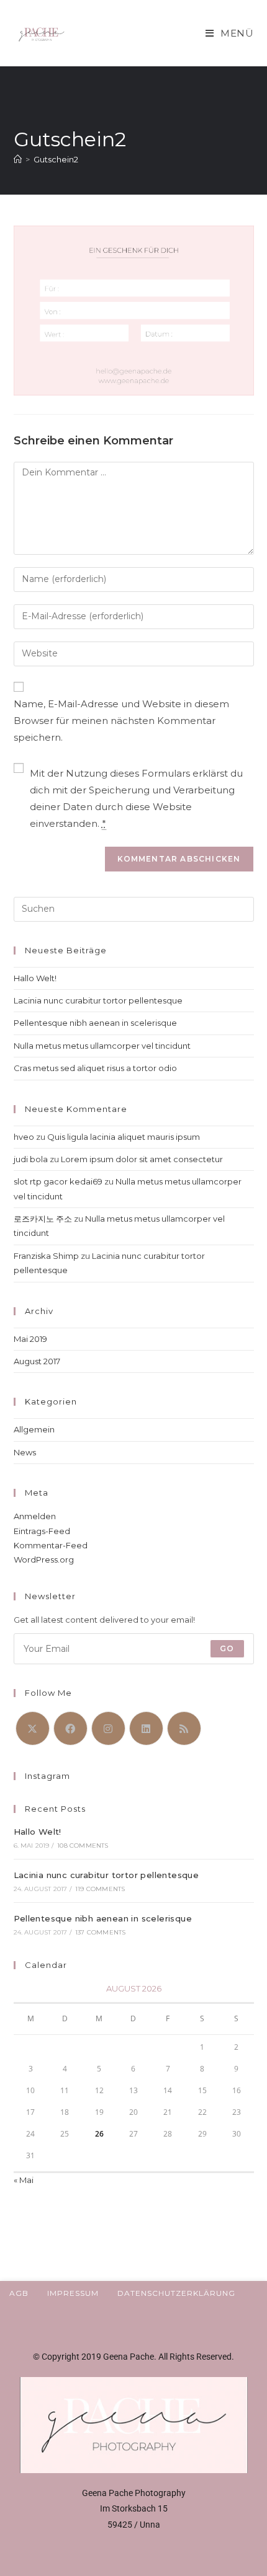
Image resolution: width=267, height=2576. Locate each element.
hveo (24, 1137)
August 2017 (37, 1361)
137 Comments (100, 1932)
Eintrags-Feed (42, 1531)
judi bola (31, 1159)
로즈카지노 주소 (43, 1219)
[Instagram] (108, 1728)
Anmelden (35, 1516)
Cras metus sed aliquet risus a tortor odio (95, 1068)
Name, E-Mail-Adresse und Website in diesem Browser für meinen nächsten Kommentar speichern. (121, 721)
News (25, 1452)
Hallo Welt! (35, 978)
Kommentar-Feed (51, 1545)
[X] (33, 1728)
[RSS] (184, 1728)
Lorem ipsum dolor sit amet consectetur (142, 1159)
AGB (19, 2293)
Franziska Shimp (46, 1256)
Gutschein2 (56, 159)
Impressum (73, 2293)
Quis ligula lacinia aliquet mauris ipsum (124, 1137)
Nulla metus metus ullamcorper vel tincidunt (102, 1046)
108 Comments (83, 1846)
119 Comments (100, 1889)
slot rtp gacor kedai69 (58, 1181)
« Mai (24, 2180)
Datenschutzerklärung (176, 2293)
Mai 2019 (30, 1339)
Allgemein (34, 1429)
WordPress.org (44, 1559)
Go (227, 1648)
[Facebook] (70, 1728)
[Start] (18, 159)
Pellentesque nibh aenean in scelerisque (95, 1023)
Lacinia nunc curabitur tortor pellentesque (98, 1000)
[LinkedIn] (146, 1728)
